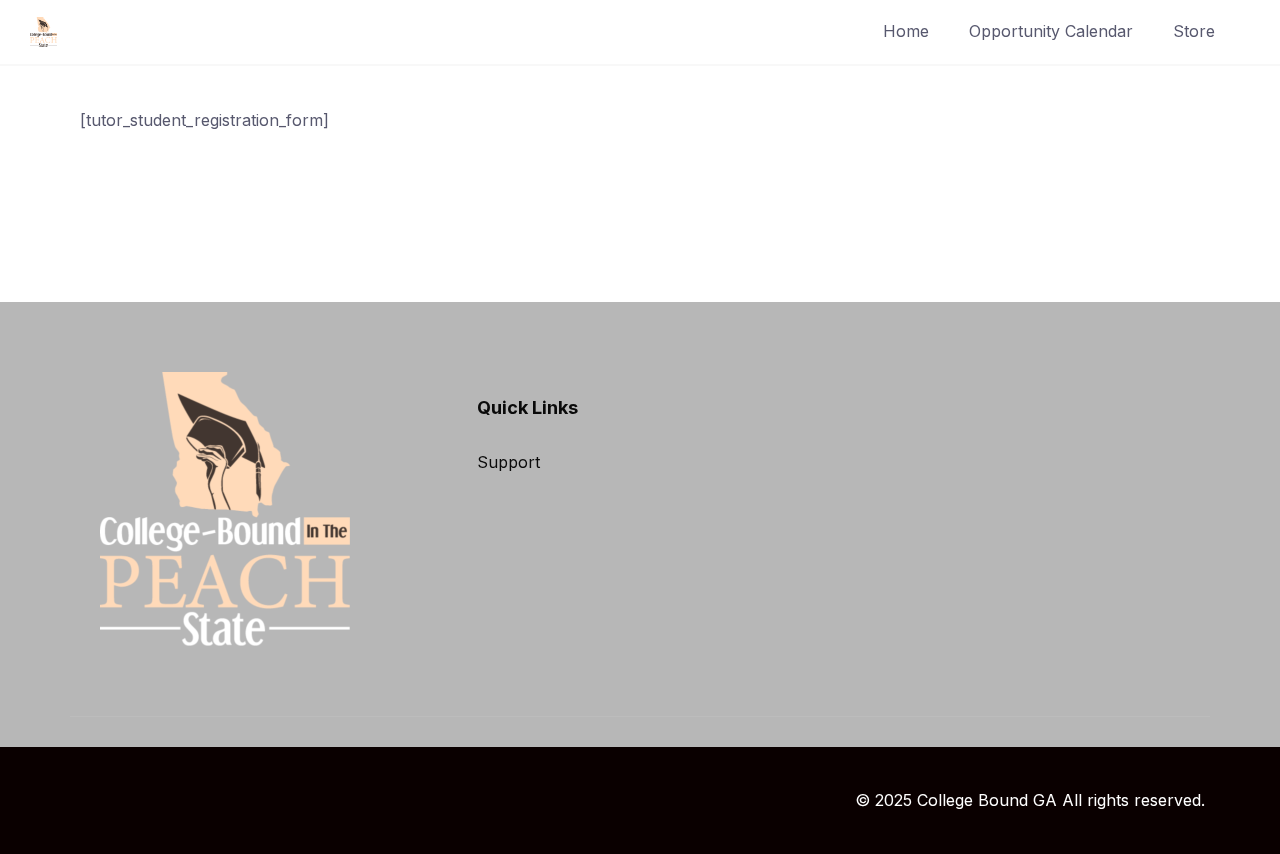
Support (508, 462)
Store (1194, 31)
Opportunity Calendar (1051, 31)
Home (906, 31)
